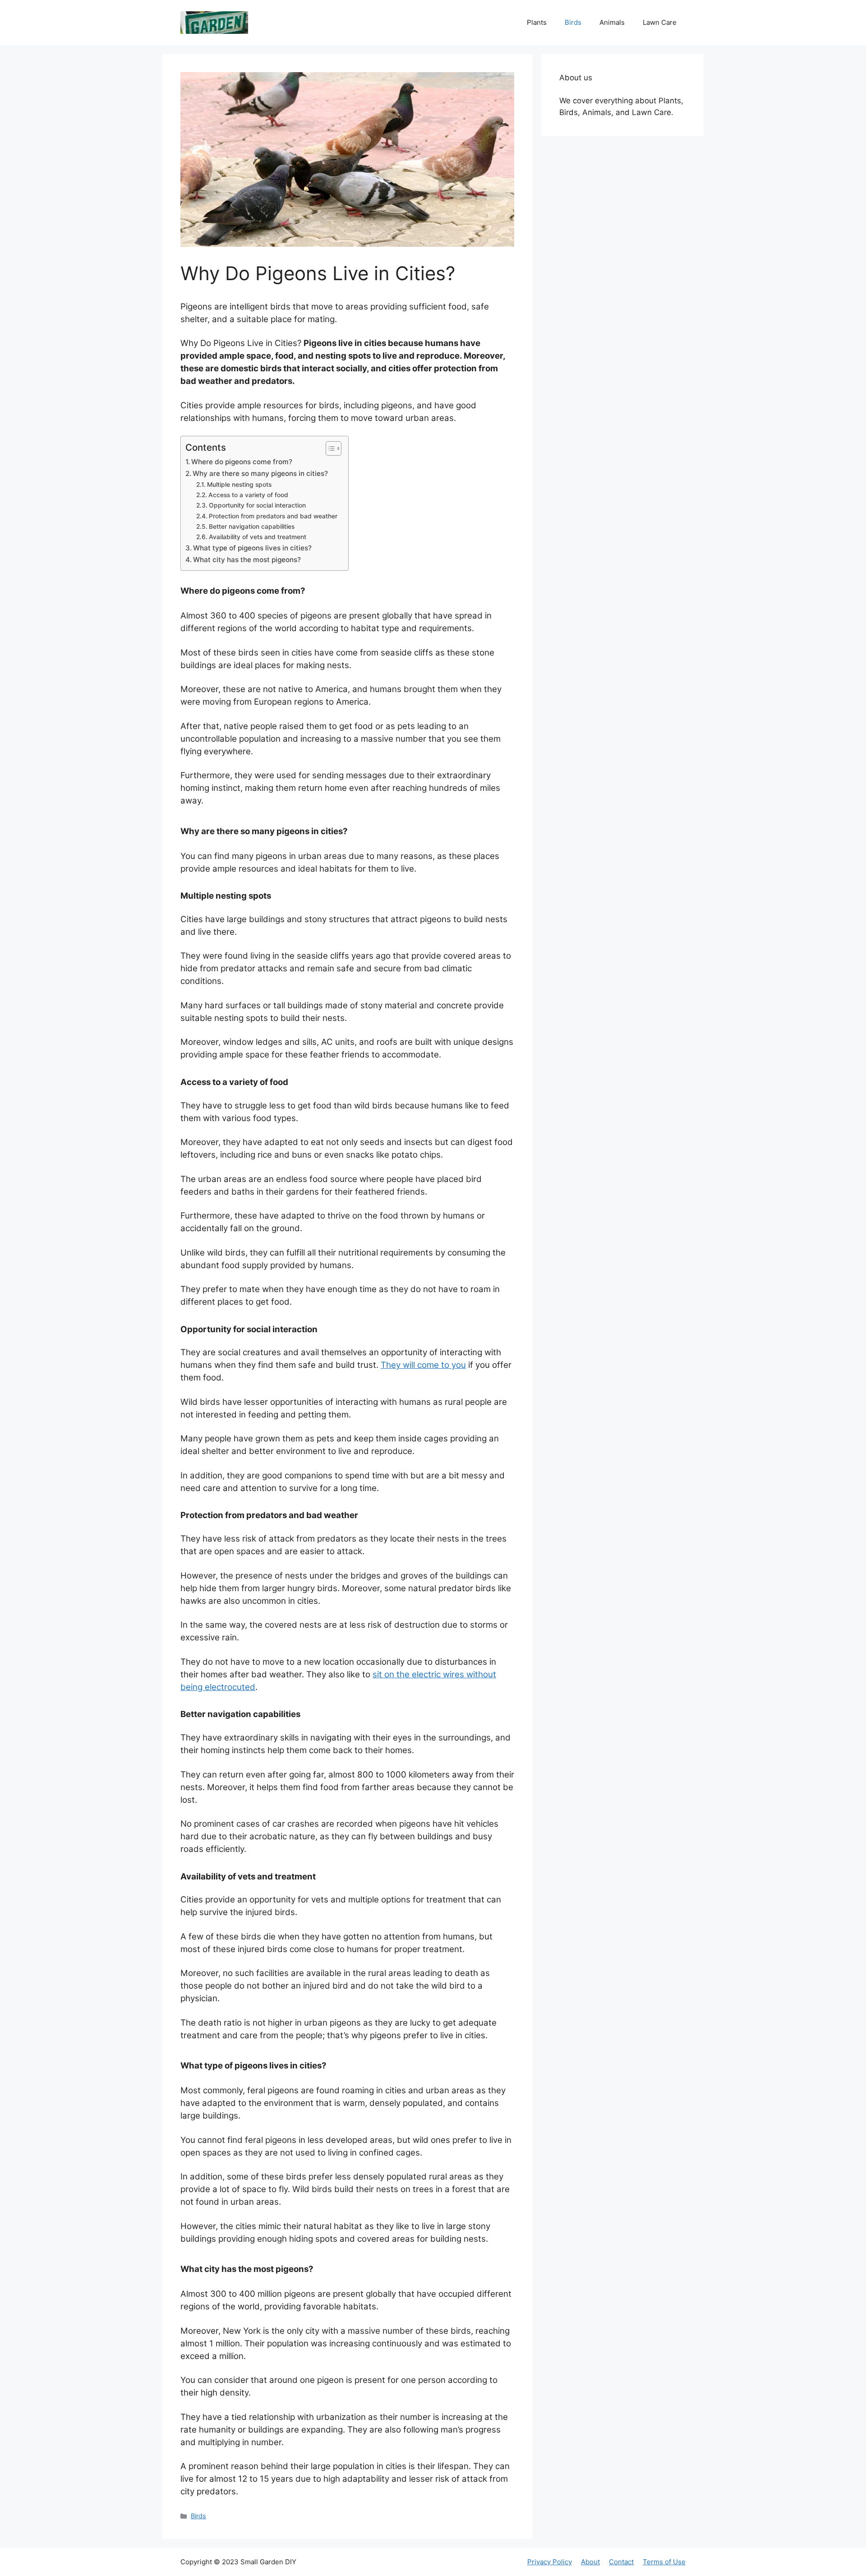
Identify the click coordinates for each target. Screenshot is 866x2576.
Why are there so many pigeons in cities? (260, 473)
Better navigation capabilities (253, 526)
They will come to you (423, 1365)
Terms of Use (664, 2562)
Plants (537, 22)
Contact (621, 2562)
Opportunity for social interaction (258, 505)
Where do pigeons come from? (242, 462)
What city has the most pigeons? (247, 560)
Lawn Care (660, 22)
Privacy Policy (550, 2562)
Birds (573, 22)
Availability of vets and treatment (258, 537)
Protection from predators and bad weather (274, 516)
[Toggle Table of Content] (329, 448)
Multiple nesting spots (240, 485)
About (590, 2562)
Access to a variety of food (249, 495)
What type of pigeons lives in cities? (252, 548)
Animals (612, 22)
